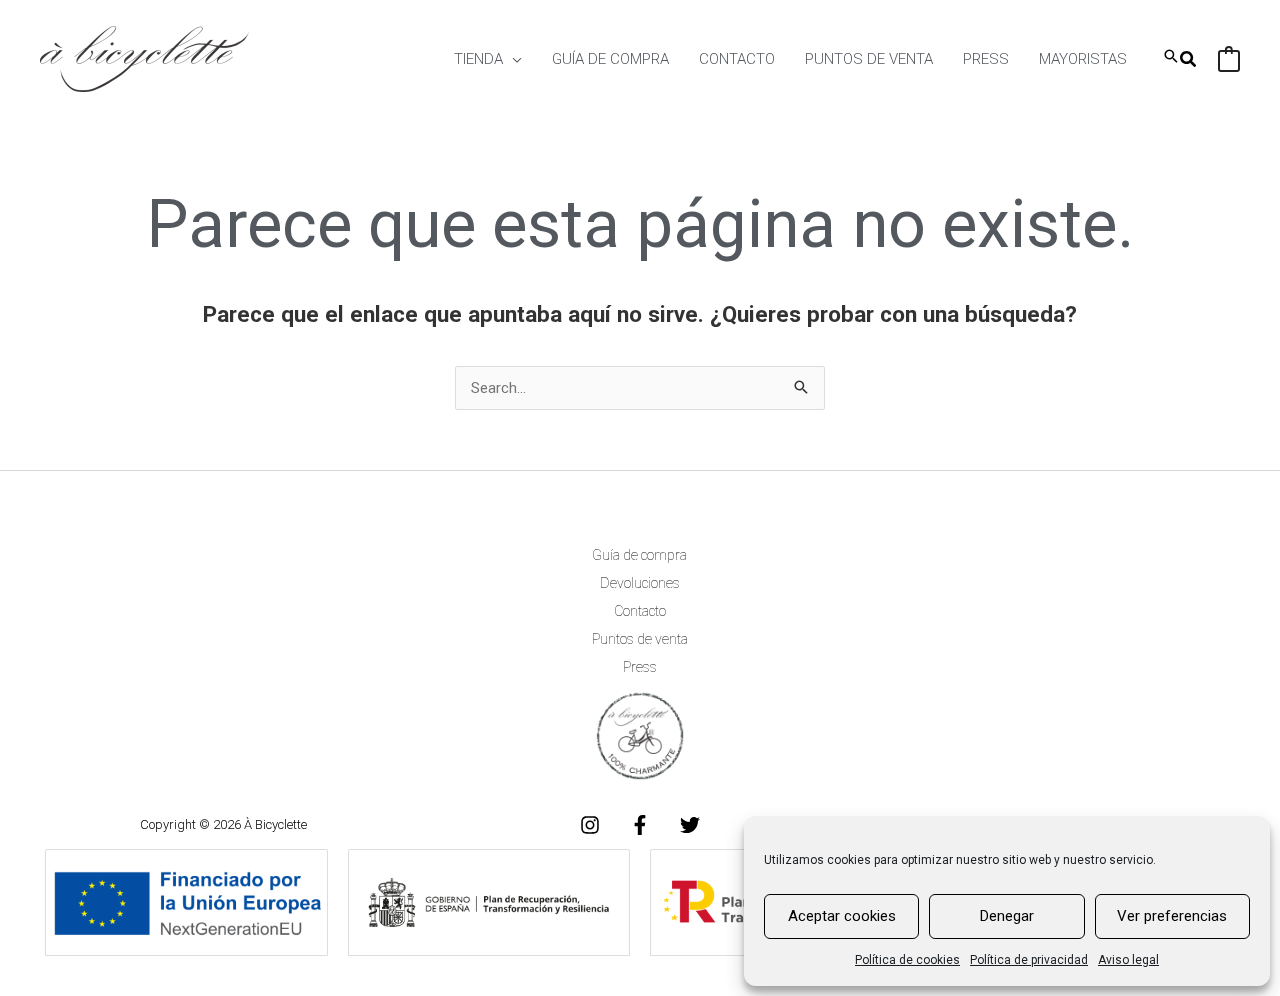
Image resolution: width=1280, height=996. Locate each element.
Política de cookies (907, 960)
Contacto (640, 611)
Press (640, 667)
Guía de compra (639, 555)
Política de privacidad (1029, 960)
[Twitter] (690, 825)
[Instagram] (590, 825)
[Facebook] (640, 825)
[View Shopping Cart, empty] (1229, 59)
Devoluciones (640, 583)
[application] (512, 59)
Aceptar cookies (842, 916)
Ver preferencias (1172, 916)
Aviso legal (1128, 960)
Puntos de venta (640, 639)
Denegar (1007, 916)
